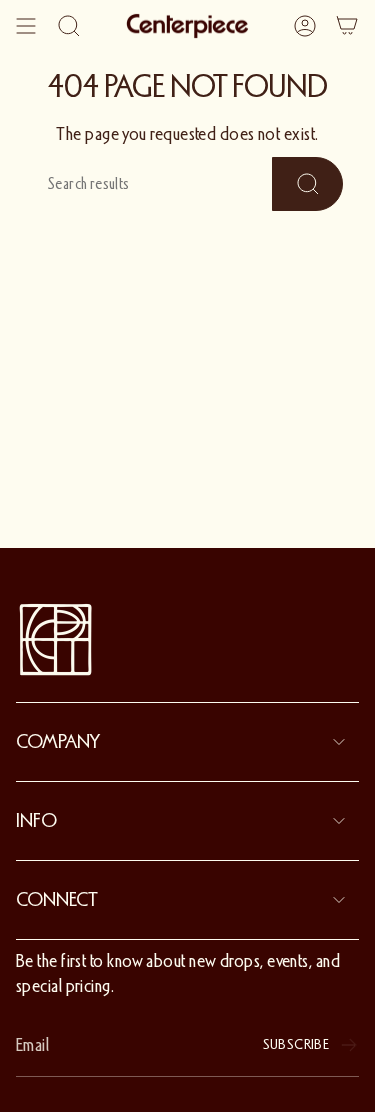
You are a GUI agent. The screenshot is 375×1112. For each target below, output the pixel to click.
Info (36, 821)
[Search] (69, 26)
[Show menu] (26, 26)
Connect (57, 900)
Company (58, 742)
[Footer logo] (56, 640)
